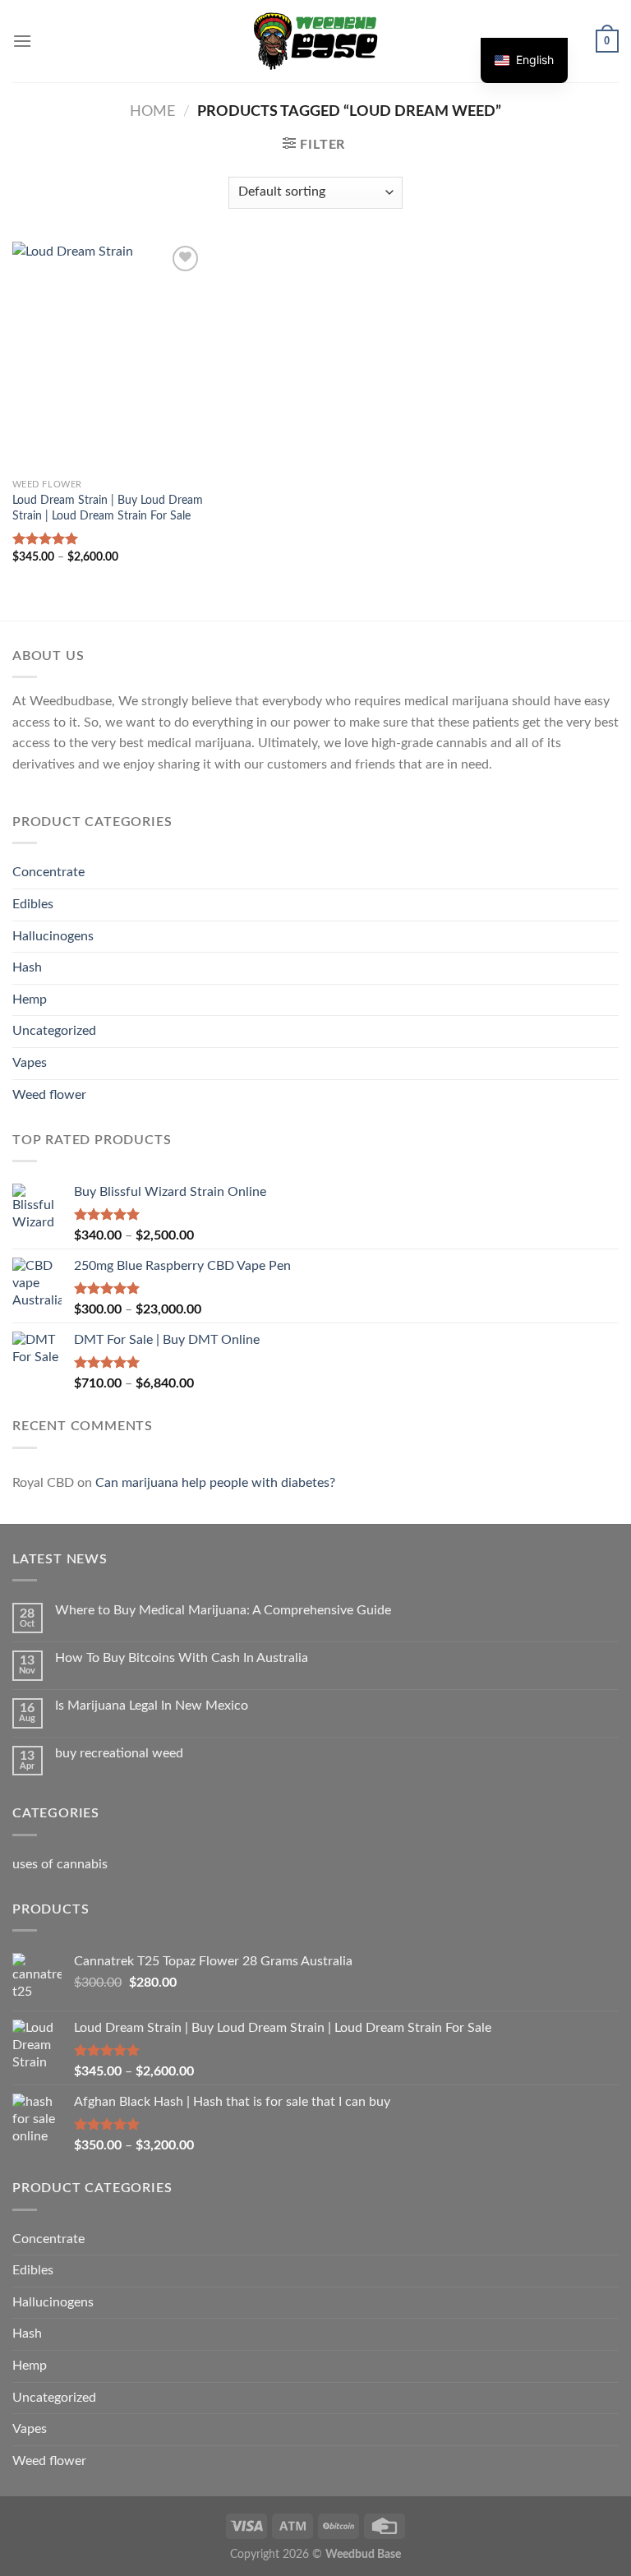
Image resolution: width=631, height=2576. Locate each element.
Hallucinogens (53, 936)
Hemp (30, 999)
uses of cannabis (60, 1864)
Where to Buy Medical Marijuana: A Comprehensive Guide (223, 1610)
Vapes (30, 1063)
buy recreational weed (119, 1753)
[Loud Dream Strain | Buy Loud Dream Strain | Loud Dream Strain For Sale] (108, 356)
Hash (27, 967)
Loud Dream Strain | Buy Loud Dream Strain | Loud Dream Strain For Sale (108, 508)
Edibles (33, 904)
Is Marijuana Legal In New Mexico (152, 1706)
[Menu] (22, 41)
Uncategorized (54, 1031)
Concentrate (48, 872)
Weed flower (49, 1095)
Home (152, 111)
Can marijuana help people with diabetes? (215, 1483)
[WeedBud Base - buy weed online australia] (316, 41)
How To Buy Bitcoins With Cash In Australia (182, 1658)
